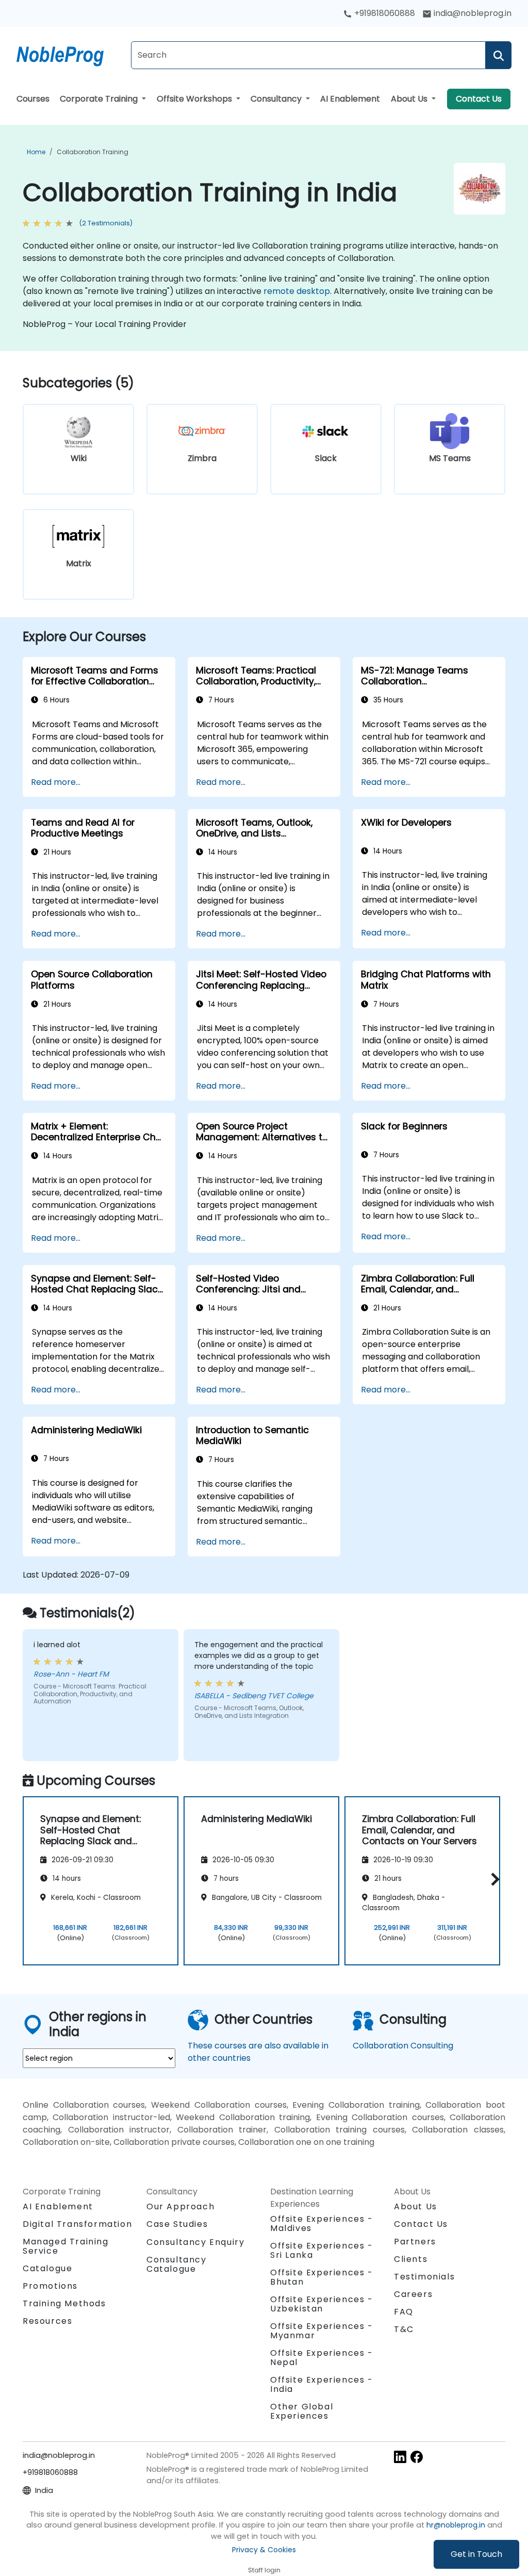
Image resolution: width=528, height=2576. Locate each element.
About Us (410, 99)
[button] (493, 1879)
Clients (411, 2259)
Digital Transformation (77, 2224)
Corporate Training (100, 99)
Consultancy (277, 99)
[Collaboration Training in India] (70, 54)
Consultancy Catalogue (177, 2264)
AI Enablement (350, 99)
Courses (33, 99)
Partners (415, 2242)
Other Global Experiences (302, 2411)
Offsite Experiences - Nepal (322, 2358)
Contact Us (479, 99)
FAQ (404, 2312)
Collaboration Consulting (403, 2046)
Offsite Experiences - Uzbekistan (322, 2304)
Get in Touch (476, 2554)
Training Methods (64, 2303)
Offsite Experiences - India (322, 2384)
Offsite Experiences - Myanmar (322, 2331)
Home (36, 152)
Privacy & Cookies (264, 2550)
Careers (413, 2294)
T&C (404, 2329)
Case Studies (177, 2224)
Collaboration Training (93, 152)
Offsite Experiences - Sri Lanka (322, 2250)
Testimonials (424, 2277)
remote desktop (297, 291)
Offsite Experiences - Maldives (322, 2224)
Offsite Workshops (195, 99)
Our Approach (180, 2206)
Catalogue (47, 2268)
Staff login (264, 2570)
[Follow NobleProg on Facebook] (417, 2456)
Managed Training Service (66, 2246)
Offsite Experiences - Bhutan (322, 2277)
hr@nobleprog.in (456, 2525)
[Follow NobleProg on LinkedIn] (400, 2456)
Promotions (50, 2286)
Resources (47, 2321)
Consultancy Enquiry (195, 2242)
